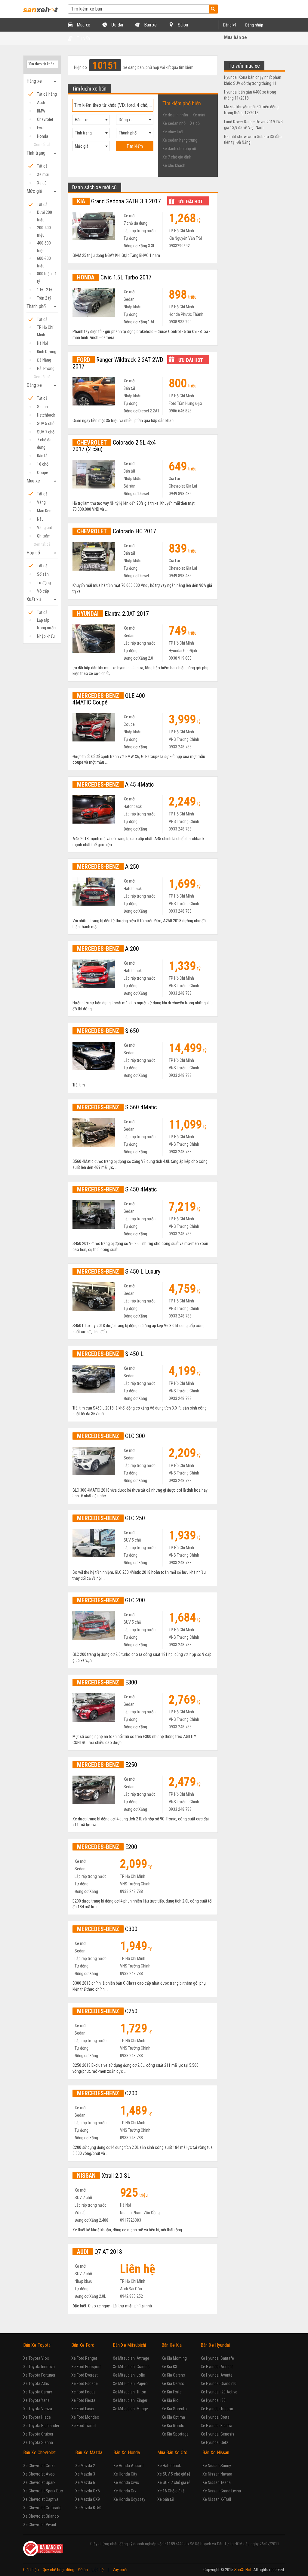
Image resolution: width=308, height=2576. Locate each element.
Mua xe (83, 25)
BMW (41, 111)
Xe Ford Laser (83, 2409)
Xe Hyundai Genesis (217, 2434)
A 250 (108, 867)
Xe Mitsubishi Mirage (130, 2409)
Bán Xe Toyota (37, 2345)
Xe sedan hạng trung (180, 140)
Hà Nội (42, 343)
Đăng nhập (254, 25)
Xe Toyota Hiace (37, 2417)
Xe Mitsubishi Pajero (130, 2383)
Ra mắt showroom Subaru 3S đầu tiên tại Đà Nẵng (253, 140)
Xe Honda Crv (125, 2491)
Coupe (43, 473)
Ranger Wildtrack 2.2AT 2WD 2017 (118, 363)
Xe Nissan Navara (217, 2474)
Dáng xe (42, 385)
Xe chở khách (174, 165)
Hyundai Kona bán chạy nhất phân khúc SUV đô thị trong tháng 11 (253, 80)
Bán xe (150, 25)
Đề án (83, 2570)
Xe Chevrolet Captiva (41, 2499)
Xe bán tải (166, 2499)
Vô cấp (43, 591)
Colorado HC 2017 (117, 531)
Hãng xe (42, 81)
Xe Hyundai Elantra (216, 2426)
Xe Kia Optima (173, 2417)
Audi (41, 103)
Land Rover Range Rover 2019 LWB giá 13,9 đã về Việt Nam (253, 125)
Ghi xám (44, 536)
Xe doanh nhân (175, 115)
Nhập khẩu (46, 636)
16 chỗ (43, 464)
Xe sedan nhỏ (174, 123)
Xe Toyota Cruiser (38, 2434)
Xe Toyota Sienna (38, 2442)
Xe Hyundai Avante (217, 2375)
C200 (107, 2093)
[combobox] (91, 120)
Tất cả (42, 166)
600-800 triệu (44, 259)
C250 (107, 2011)
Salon (182, 25)
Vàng (41, 502)
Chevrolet (45, 119)
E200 (107, 1847)
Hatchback (46, 415)
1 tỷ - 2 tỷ (45, 290)
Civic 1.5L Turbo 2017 (114, 277)
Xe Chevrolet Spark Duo (43, 2491)
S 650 (108, 1031)
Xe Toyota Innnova (39, 2367)
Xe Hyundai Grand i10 (219, 2383)
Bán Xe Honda (127, 2453)
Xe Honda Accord (128, 2466)
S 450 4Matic (117, 1189)
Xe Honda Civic (126, 2482)
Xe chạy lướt (173, 132)
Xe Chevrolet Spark (39, 2482)
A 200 (108, 949)
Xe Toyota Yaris (36, 2400)
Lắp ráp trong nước (46, 621)
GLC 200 (111, 1600)
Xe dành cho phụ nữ (179, 149)
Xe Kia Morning (174, 2358)
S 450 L (110, 1354)
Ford (41, 128)
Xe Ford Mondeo (85, 2417)
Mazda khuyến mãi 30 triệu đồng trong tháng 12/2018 (251, 110)
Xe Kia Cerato (173, 2383)
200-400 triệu (44, 228)
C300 (107, 1929)
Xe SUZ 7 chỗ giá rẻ (174, 2482)
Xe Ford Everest (85, 2375)
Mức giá (42, 191)
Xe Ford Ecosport (86, 2367)
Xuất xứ (42, 599)
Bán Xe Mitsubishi (129, 2345)
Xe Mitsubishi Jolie (129, 2375)
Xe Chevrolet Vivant (40, 2525)
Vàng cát (45, 528)
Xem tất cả (42, 145)
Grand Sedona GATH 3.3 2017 (119, 201)
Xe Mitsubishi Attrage (131, 2358)
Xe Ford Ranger (84, 2358)
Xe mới (43, 174)
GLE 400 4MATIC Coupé (109, 699)
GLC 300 (111, 1436)
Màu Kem (45, 511)
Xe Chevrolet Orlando (41, 2516)
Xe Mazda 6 (85, 2482)
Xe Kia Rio (170, 2400)
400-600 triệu (44, 244)
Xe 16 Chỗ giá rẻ (171, 2491)
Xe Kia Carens (173, 2375)
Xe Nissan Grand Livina (222, 2491)
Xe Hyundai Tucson (217, 2409)
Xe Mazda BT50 (88, 2508)
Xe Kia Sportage (175, 2434)
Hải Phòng (46, 368)
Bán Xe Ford (83, 2345)
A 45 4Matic (115, 784)
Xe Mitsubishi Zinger (130, 2400)
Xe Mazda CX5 (88, 2491)
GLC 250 (111, 1518)
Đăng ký (229, 25)
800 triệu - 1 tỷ (47, 274)
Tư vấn (83, 38)
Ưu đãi (117, 25)
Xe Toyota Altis (36, 2383)
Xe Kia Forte (172, 2392)
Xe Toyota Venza (38, 2409)
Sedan (42, 407)
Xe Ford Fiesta (83, 2400)
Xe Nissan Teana (217, 2482)
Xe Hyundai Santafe (217, 2358)
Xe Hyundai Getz (214, 2442)
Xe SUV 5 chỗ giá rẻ (174, 2474)
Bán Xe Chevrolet (39, 2453)
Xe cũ (42, 183)
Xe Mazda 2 (85, 2466)
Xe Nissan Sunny (217, 2466)
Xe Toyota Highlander (41, 2426)
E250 (107, 1765)
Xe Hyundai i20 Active (219, 2392)
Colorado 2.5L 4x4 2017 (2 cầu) (114, 446)
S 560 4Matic (117, 1107)
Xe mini (199, 115)
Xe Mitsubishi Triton (129, 2392)
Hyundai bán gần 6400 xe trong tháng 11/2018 (250, 95)
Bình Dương (47, 352)
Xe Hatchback (169, 2466)
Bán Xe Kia (172, 2345)
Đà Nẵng (44, 360)
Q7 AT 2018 (100, 2252)
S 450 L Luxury (119, 1271)
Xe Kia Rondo (173, 2426)
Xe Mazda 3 (85, 2474)
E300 (107, 1682)
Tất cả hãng (47, 94)
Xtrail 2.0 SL (104, 2176)
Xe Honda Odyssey (129, 2499)
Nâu (40, 519)
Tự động (44, 583)
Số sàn (43, 574)
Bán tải (43, 456)
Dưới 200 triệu (45, 213)
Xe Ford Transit (84, 2426)
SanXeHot (243, 2570)
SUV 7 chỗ (46, 432)
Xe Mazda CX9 (88, 2499)
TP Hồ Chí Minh (45, 328)
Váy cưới (120, 2570)
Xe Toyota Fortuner (39, 2375)
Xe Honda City (125, 2474)
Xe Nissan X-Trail (217, 2499)
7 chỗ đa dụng (44, 441)
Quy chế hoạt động (59, 2570)
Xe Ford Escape (85, 2383)
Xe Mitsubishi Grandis (131, 2367)
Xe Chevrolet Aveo (39, 2474)
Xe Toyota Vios (36, 2358)
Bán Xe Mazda (89, 2453)
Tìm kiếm (135, 146)
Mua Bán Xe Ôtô (172, 2453)
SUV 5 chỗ (46, 424)
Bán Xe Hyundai (215, 2345)
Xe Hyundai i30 (213, 2400)
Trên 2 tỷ (44, 298)
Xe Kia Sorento (174, 2409)
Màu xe (42, 481)
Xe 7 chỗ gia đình (177, 157)
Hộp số (42, 553)
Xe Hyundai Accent (217, 2367)
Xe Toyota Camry (38, 2392)
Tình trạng (42, 153)
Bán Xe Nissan (216, 2453)
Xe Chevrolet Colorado (42, 2508)
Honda (43, 136)
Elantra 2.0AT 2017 (113, 614)
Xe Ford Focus (83, 2392)
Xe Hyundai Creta (215, 2417)
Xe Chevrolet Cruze (39, 2466)
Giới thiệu (31, 2570)
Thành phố (42, 307)
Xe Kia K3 (169, 2367)
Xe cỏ (195, 123)
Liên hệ (98, 2570)
